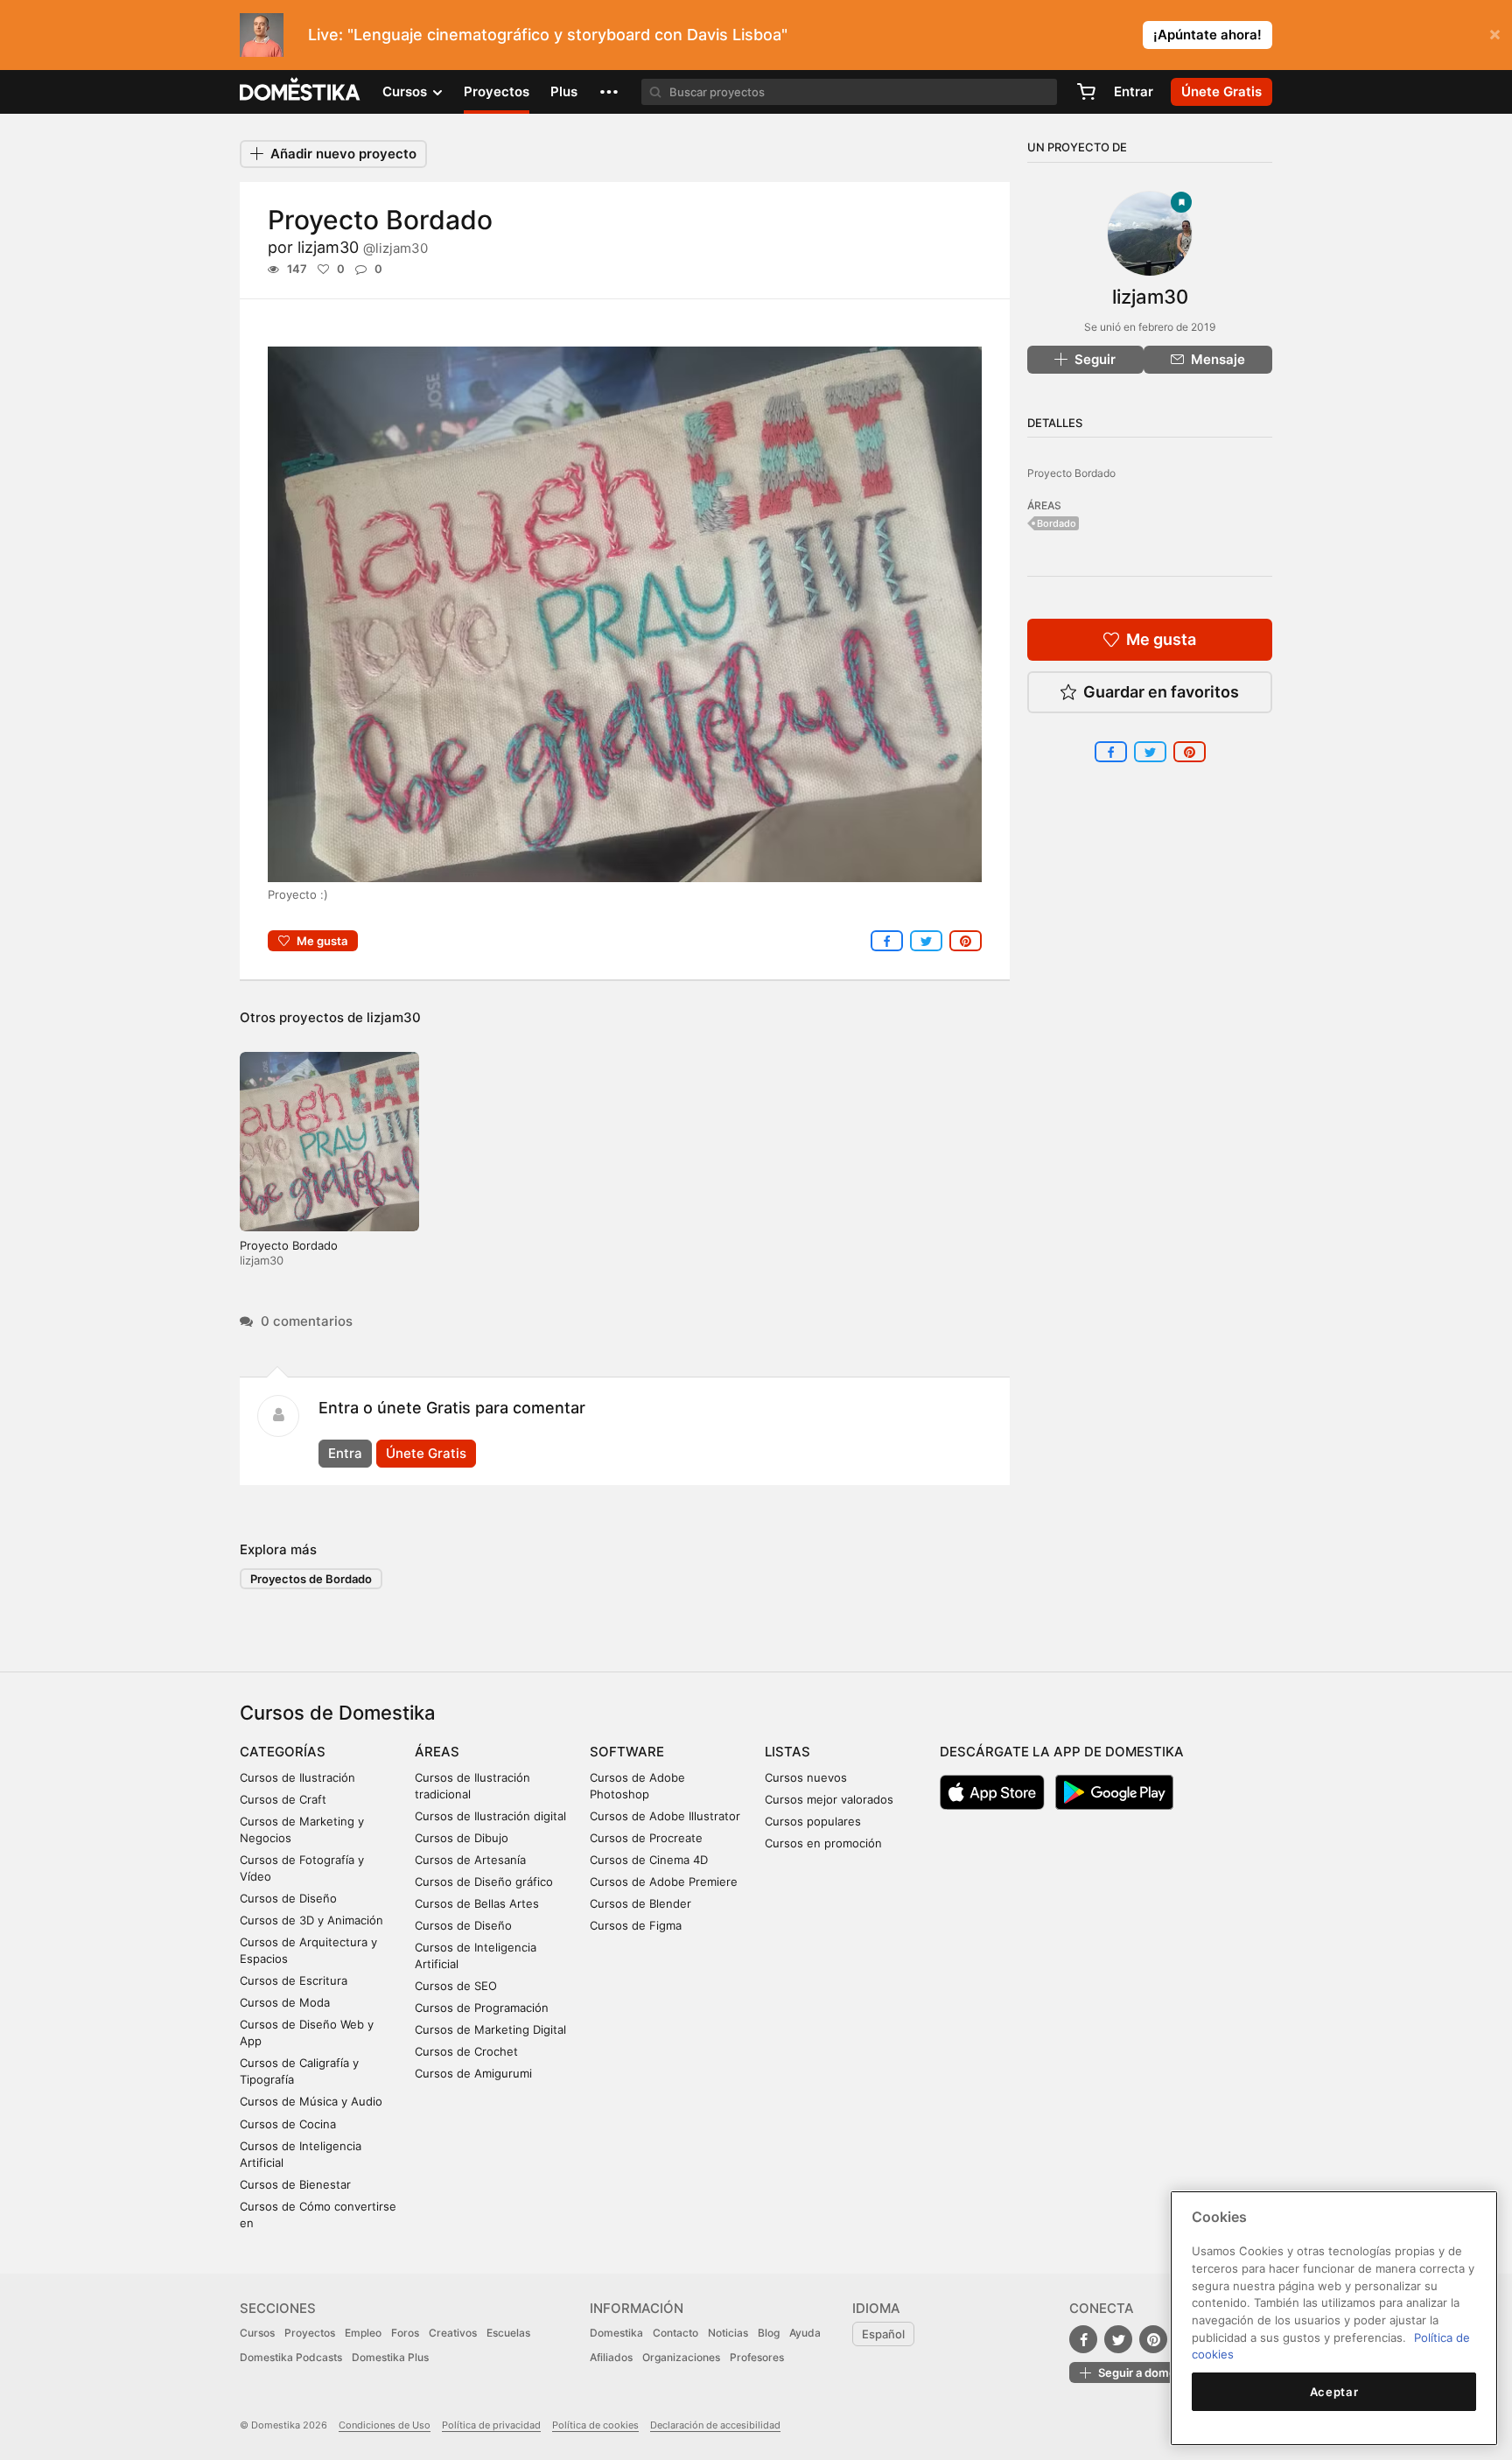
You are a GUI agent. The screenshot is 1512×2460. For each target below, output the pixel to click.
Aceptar (1334, 2392)
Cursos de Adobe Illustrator (665, 1816)
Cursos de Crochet (466, 2051)
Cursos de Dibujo (462, 1838)
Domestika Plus (390, 2357)
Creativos (453, 2333)
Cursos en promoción (823, 1843)
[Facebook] (1083, 2339)
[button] (609, 92)
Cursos (257, 2333)
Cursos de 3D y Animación (311, 1920)
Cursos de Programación (482, 2008)
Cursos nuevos (806, 1777)
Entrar (1134, 91)
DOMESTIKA (301, 92)
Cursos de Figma (636, 1925)
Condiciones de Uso (385, 2425)
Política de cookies (595, 2425)
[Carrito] (1086, 92)
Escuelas (508, 2333)
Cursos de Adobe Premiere (664, 1882)
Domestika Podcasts (291, 2357)
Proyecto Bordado (289, 1245)
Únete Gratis (426, 1453)
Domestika (616, 2333)
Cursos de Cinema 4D (649, 1860)
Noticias (728, 2333)
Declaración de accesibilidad (715, 2425)
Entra (345, 1453)
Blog (769, 2333)
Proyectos (497, 91)
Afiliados (611, 2357)
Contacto (675, 2333)
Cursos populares (813, 1821)
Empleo (363, 2333)
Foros (405, 2333)
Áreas (437, 1752)
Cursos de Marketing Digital (490, 2029)
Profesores (757, 2357)
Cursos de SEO (456, 1986)
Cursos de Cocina (288, 2124)
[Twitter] (1118, 2339)
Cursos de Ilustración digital (490, 1816)
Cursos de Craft (283, 1799)
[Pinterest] (1153, 2339)
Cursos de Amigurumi (473, 2073)
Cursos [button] (406, 91)
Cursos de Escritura (294, 1980)
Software (627, 1752)
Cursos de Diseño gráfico (484, 1882)
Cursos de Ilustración (297, 1777)
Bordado (1057, 523)
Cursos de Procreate (646, 1838)
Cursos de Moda (285, 2002)
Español (883, 2334)
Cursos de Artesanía (470, 1860)
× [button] (1495, 33)
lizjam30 (363, 247)
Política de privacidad (491, 2425)
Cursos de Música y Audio (311, 2101)
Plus (564, 91)
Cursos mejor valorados (829, 1799)
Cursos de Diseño (288, 1898)
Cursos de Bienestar (295, 2184)
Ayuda (805, 2333)
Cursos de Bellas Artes (477, 1903)
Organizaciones (681, 2357)
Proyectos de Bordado (311, 1579)
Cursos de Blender (640, 1903)
